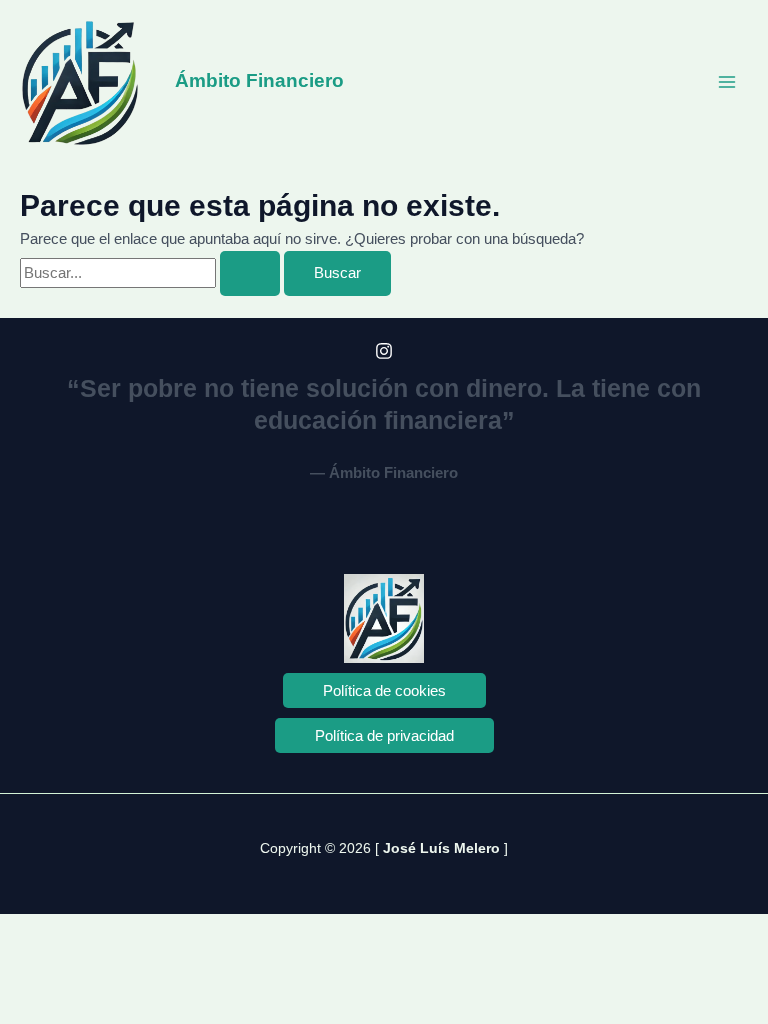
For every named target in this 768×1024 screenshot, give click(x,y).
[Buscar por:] (152, 273)
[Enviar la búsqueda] (250, 273)
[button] (384, 690)
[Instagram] (384, 351)
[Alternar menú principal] (727, 82)
